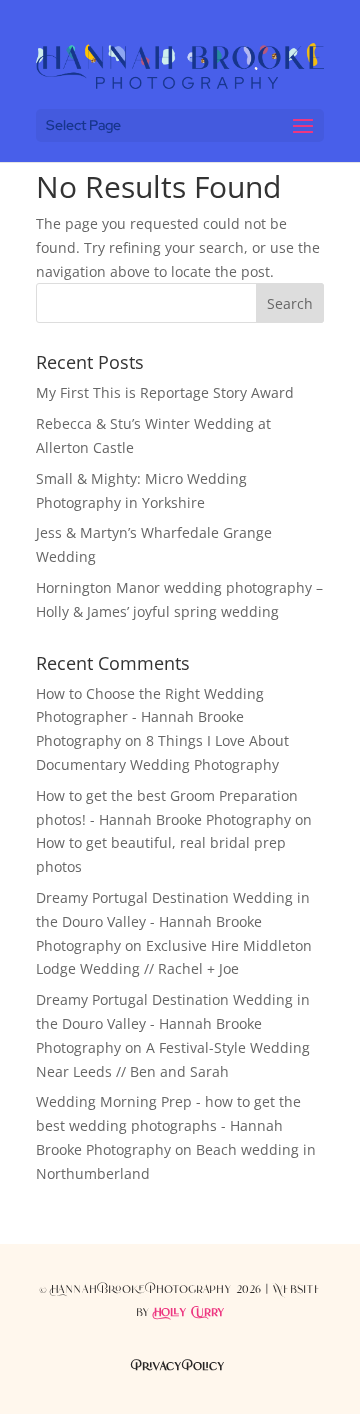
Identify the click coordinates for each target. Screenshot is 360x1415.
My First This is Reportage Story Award (165, 392)
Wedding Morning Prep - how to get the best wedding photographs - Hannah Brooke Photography (168, 1125)
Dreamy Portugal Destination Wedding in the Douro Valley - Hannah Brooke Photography (173, 921)
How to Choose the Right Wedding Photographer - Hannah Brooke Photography (150, 717)
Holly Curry (189, 1313)
